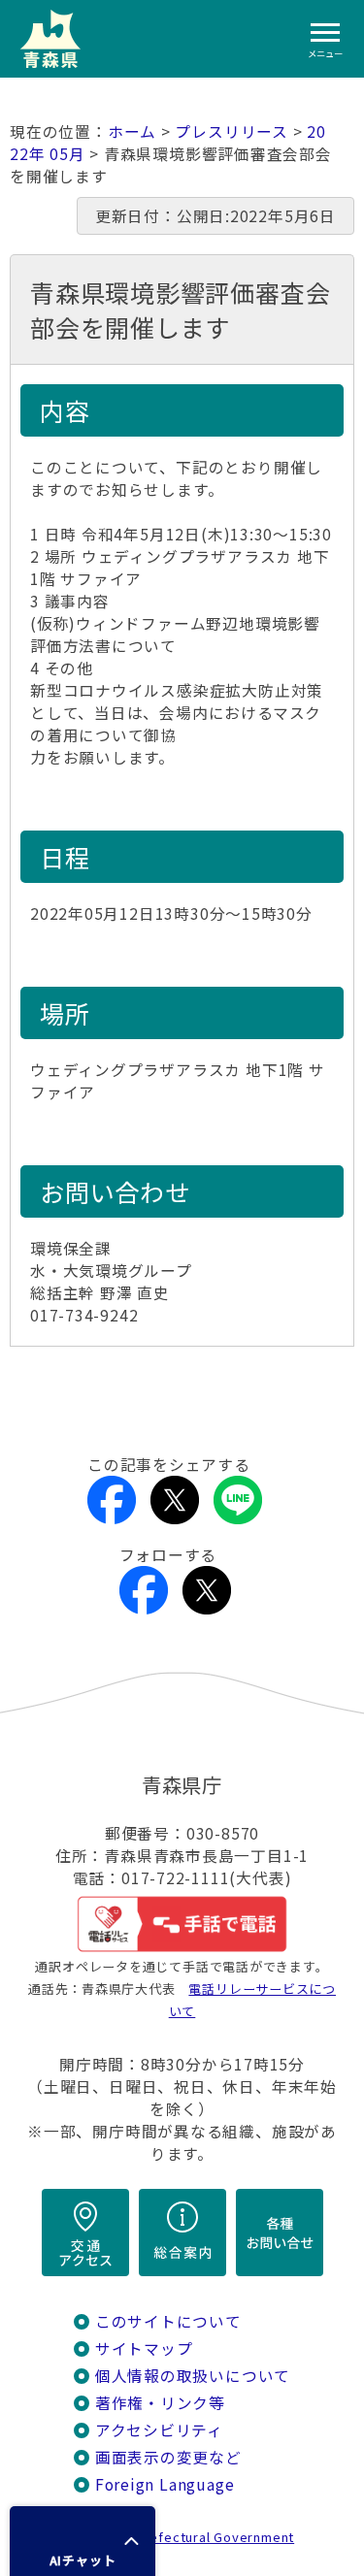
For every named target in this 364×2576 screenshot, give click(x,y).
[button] (83, 2541)
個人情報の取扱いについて (193, 2376)
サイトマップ (144, 2348)
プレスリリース (232, 131)
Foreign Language (165, 2484)
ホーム (132, 131)
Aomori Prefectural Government (189, 2537)
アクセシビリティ (159, 2430)
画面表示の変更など (168, 2457)
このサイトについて (168, 2321)
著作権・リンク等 (160, 2403)
